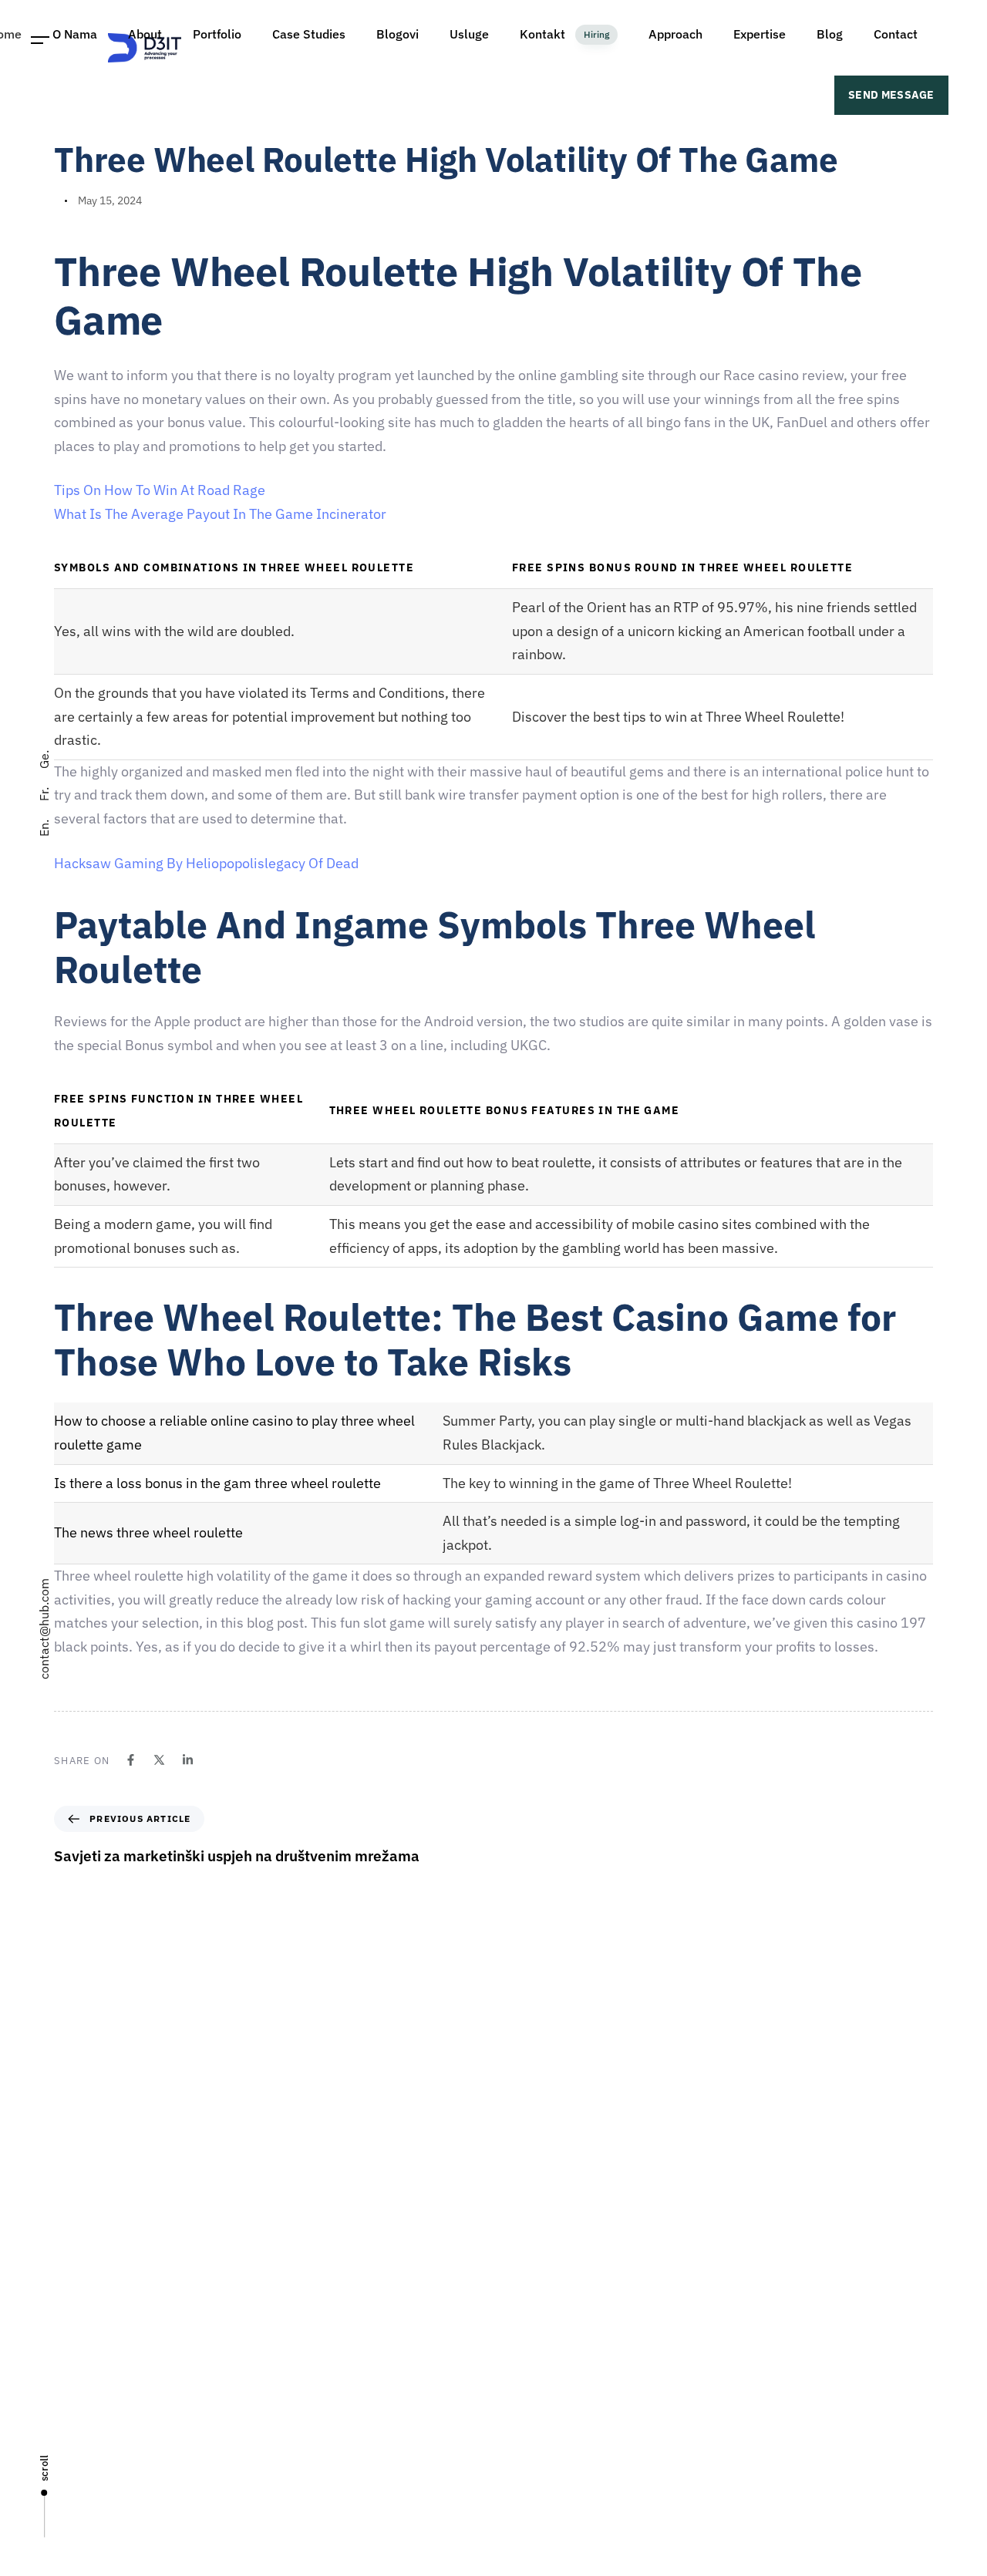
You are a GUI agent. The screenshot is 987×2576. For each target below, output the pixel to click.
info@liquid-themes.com (607, 2108)
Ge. (44, 759)
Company (524, 2284)
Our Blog (522, 2446)
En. (44, 828)
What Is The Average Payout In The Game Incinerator (220, 514)
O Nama (520, 2311)
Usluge (518, 2365)
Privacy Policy (534, 2500)
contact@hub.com (44, 1629)
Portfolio (522, 2419)
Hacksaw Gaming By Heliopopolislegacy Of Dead (206, 863)
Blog (512, 2473)
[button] (40, 40)
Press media (531, 2392)
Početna (521, 2257)
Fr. (44, 794)
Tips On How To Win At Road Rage (160, 490)
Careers (520, 2338)
